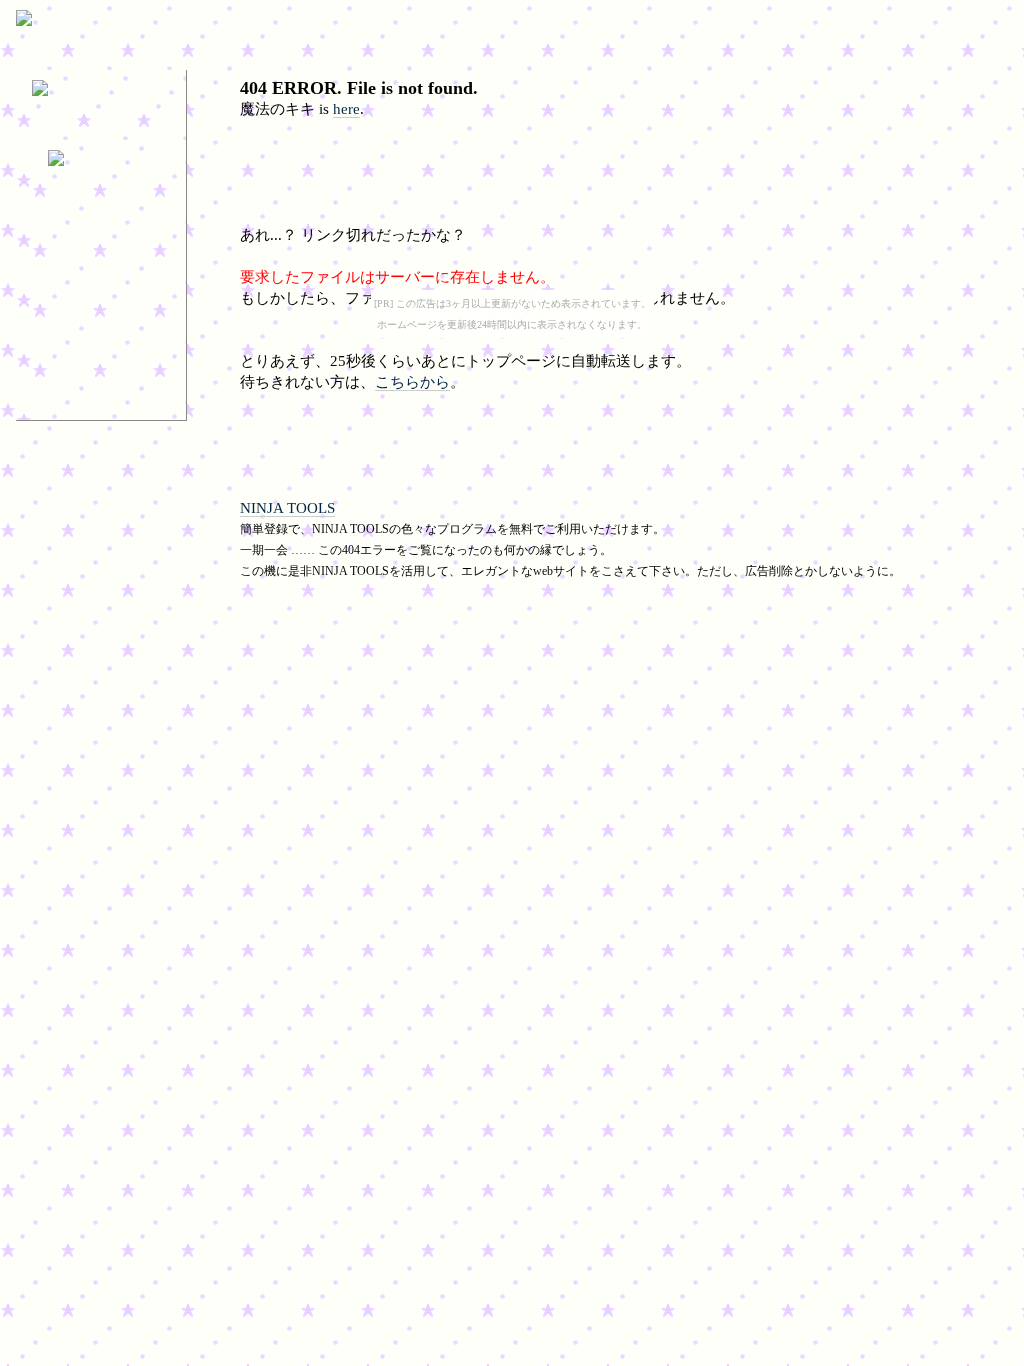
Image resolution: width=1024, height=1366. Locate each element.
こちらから (412, 382)
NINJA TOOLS (287, 508)
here (346, 109)
